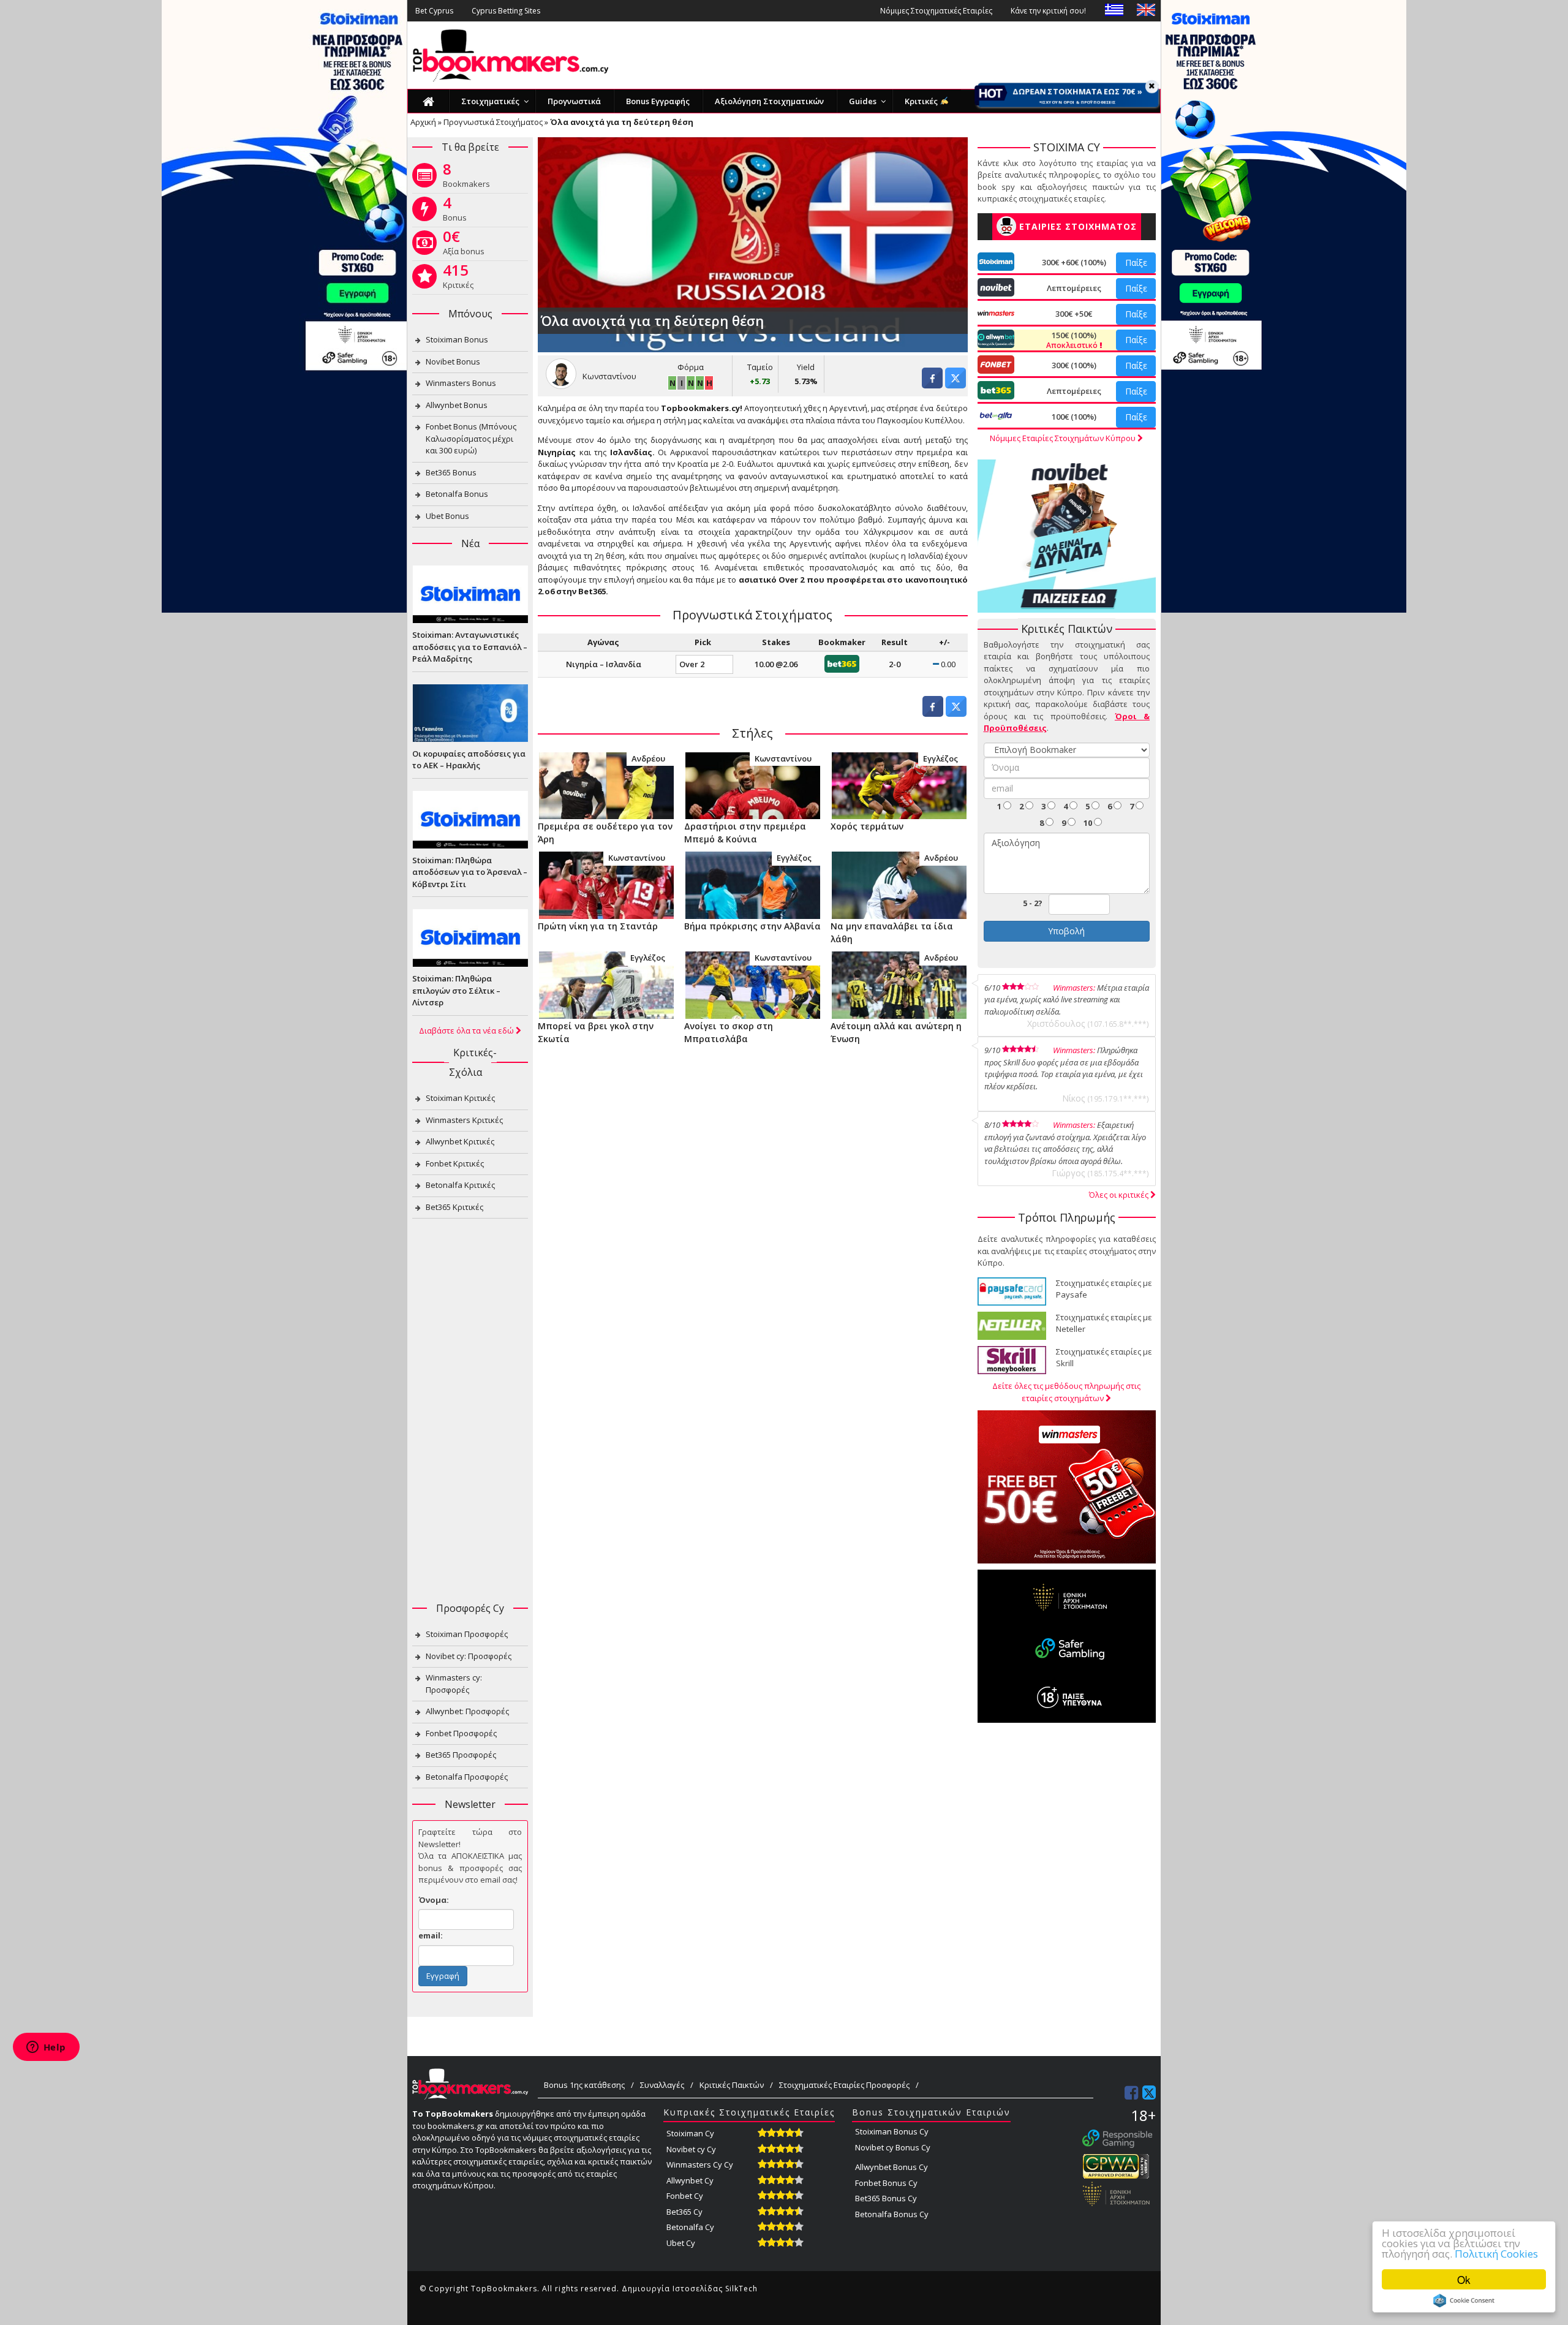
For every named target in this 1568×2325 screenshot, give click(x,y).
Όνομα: (434, 1900)
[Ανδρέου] (606, 785)
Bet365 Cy (684, 2212)
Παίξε (1136, 263)
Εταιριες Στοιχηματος (1078, 226)
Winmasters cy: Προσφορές (454, 1684)
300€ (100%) (1074, 365)
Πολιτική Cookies (1496, 2254)
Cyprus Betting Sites (506, 11)
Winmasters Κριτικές (464, 1120)
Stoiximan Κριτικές (460, 1098)
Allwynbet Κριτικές (460, 1141)
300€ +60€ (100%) (1074, 262)
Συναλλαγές (662, 2085)
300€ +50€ (1074, 314)
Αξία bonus (464, 245)
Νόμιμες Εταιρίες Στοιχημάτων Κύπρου (1064, 438)
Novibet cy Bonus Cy (893, 2147)
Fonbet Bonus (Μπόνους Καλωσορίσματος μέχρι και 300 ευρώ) (471, 438)
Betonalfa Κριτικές (460, 1185)
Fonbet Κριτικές (455, 1163)
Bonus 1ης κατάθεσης (584, 2085)
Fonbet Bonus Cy (886, 2183)
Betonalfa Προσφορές (467, 1777)
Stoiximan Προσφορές (467, 1634)
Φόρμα (691, 367)
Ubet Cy (681, 2243)
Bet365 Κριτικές (454, 1207)
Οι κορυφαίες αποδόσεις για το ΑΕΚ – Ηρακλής (469, 760)
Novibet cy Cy (691, 2149)
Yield (806, 367)
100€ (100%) (1074, 417)
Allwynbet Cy (690, 2180)
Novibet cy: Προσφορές (469, 1656)
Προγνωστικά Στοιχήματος (493, 122)
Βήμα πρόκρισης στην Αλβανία (752, 926)
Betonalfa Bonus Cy (892, 2214)
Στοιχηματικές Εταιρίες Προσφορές (844, 2085)
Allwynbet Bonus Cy (891, 2167)
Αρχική (423, 122)
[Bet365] (842, 663)
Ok (1464, 2279)
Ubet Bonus (447, 516)
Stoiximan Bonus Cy (892, 2131)
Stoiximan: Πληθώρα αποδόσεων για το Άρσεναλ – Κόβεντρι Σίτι (470, 872)
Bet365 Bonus (451, 472)
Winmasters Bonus (461, 383)
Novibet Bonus (453, 361)
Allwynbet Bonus (457, 405)
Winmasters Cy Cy (700, 2164)
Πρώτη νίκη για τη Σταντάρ (598, 926)
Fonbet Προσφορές (461, 1733)
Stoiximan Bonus (457, 339)
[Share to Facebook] (932, 385)
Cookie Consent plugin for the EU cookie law (1464, 2300)
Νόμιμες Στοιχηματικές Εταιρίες (936, 11)
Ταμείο (760, 367)
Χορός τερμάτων (867, 826)
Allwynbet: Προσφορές (467, 1711)
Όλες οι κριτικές (1120, 1195)
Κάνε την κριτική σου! (1048, 11)
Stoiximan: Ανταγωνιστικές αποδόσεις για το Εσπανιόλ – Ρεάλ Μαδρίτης (470, 647)
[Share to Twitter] (956, 385)
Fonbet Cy (685, 2196)
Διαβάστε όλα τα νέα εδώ (467, 1030)
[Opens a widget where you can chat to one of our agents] (46, 2048)
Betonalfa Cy (690, 2227)
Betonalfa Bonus (457, 494)
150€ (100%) (1073, 340)
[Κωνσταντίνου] (752, 785)
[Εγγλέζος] (899, 785)
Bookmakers (466, 178)
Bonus (455, 211)
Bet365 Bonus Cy (886, 2198)
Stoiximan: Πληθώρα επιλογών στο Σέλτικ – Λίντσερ (456, 990)
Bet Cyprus (434, 11)
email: (431, 1935)
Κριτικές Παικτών (732, 2085)
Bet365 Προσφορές (461, 1755)
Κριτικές (458, 279)
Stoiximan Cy (690, 2133)
